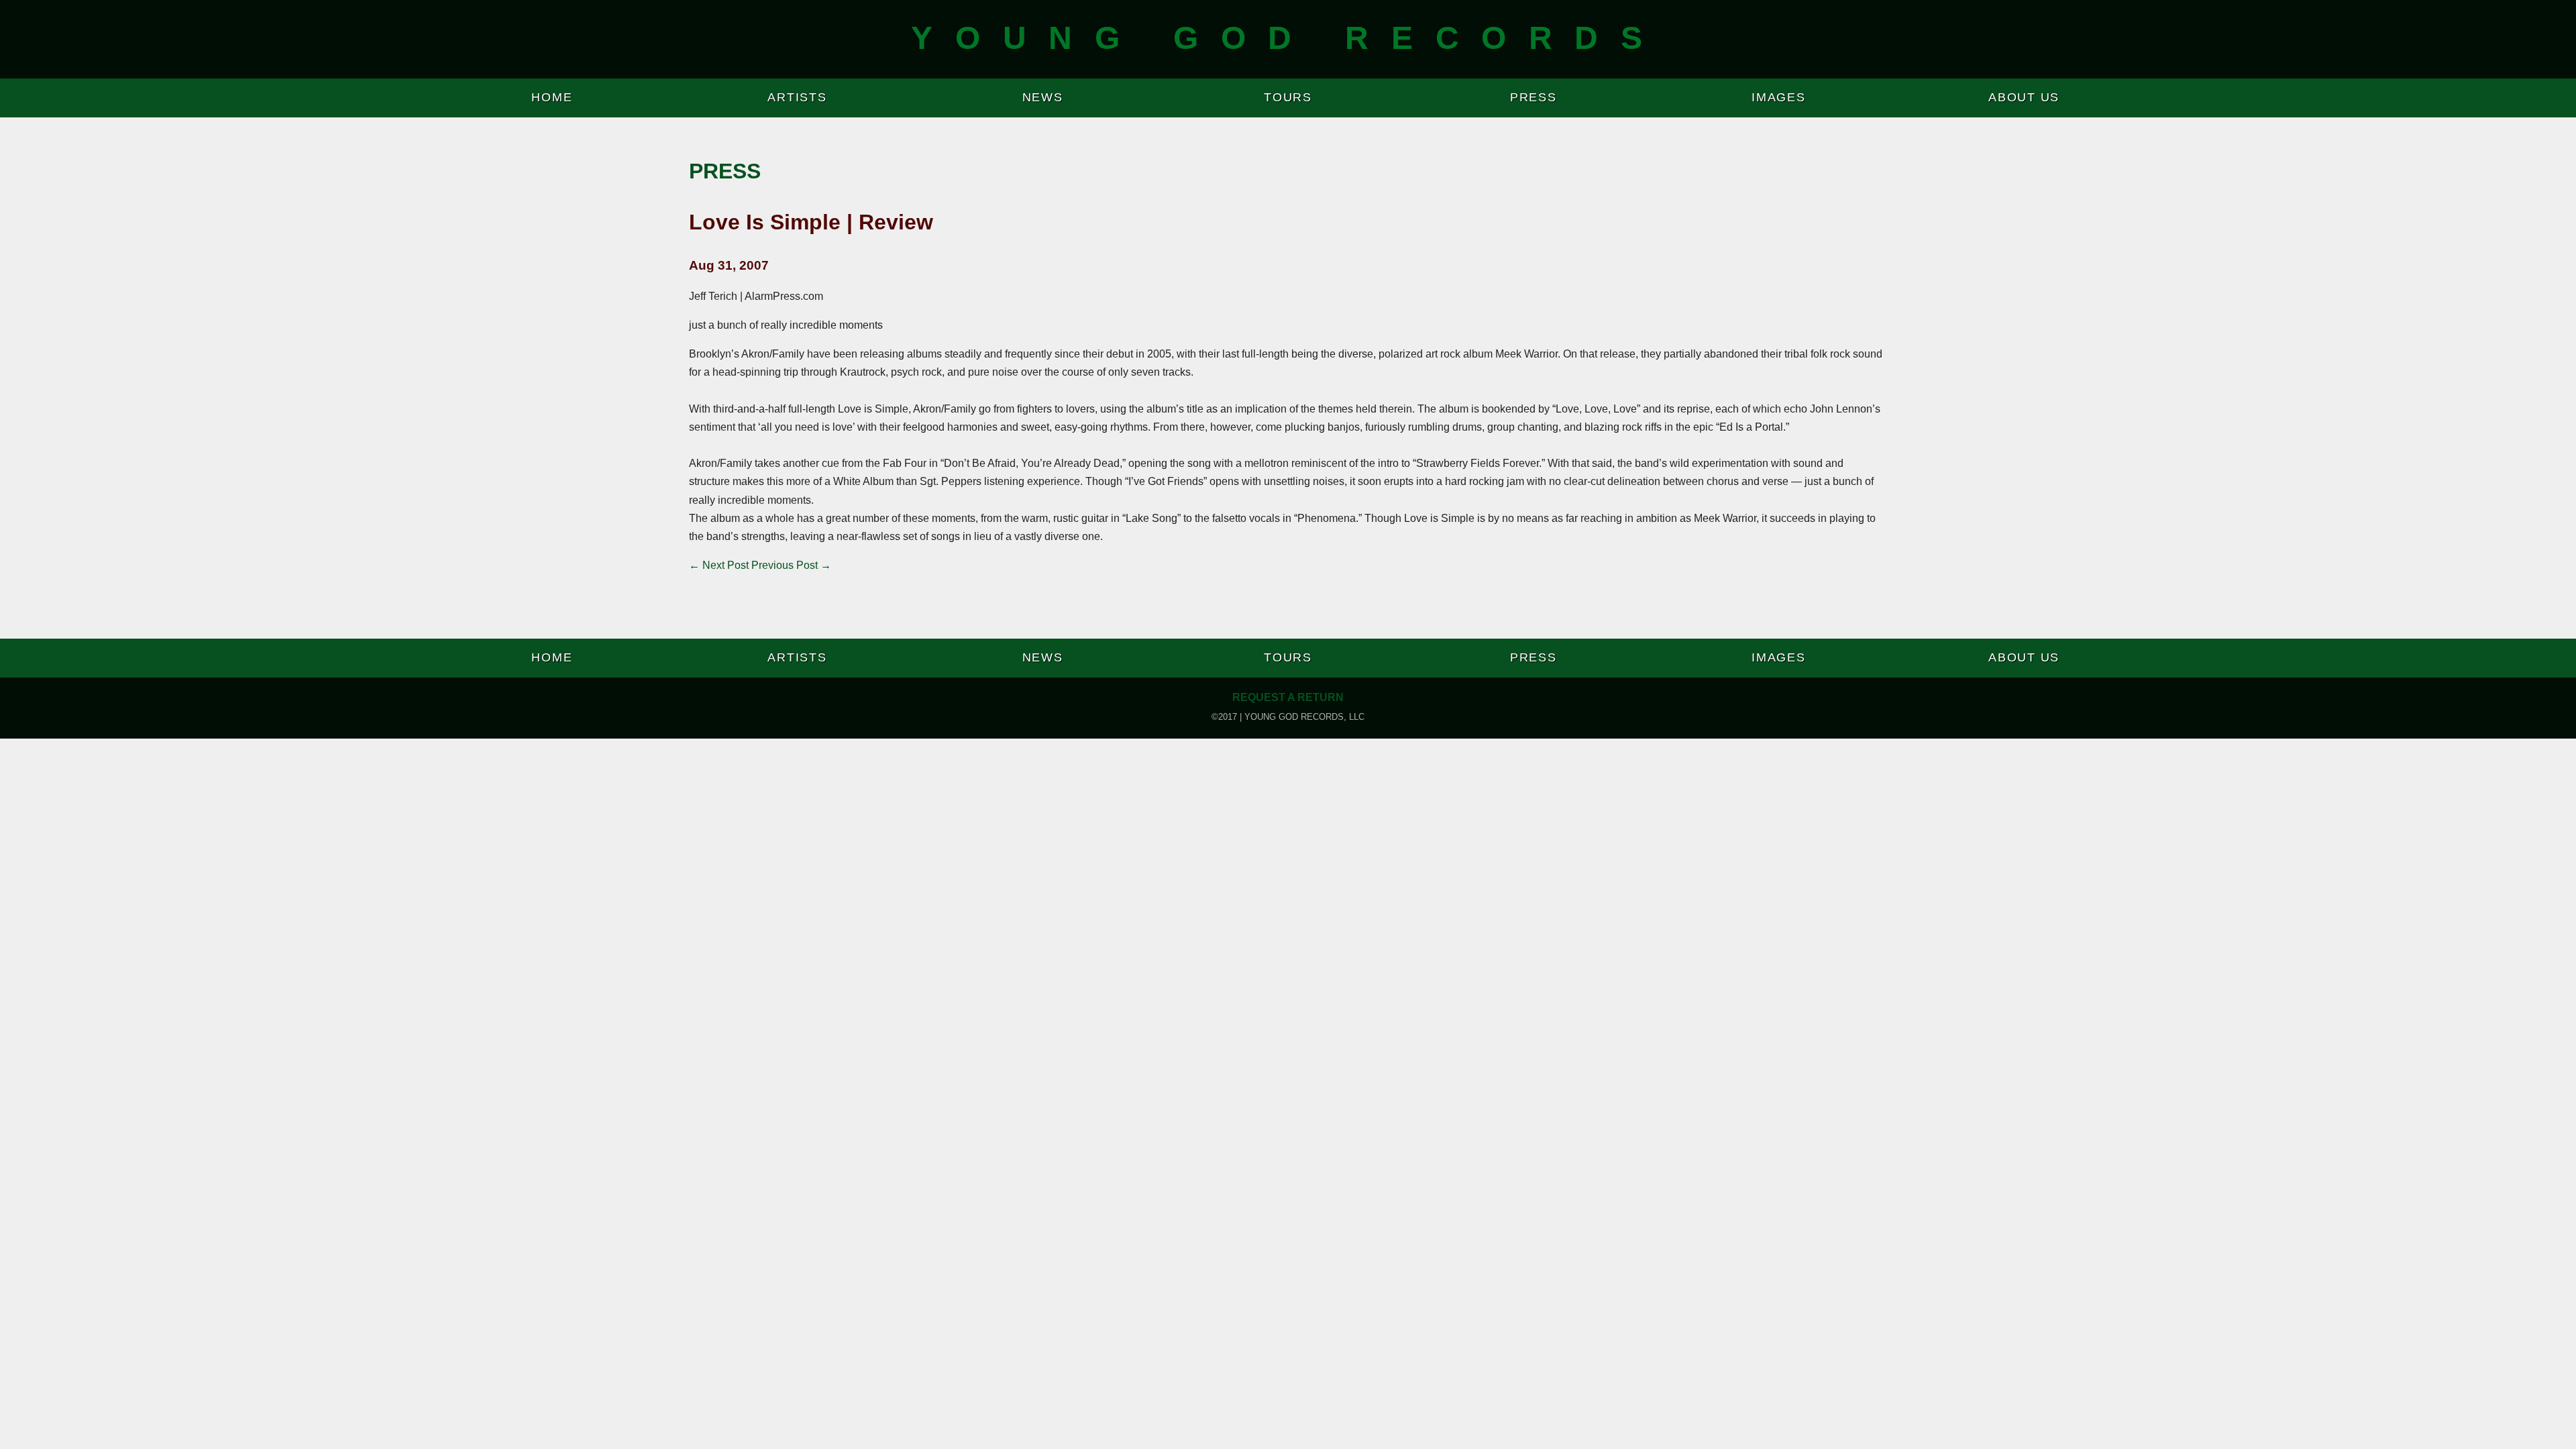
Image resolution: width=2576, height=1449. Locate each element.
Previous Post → (791, 565)
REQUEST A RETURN (1288, 697)
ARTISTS (797, 97)
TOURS (1288, 97)
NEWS (1043, 97)
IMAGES (1779, 97)
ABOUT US (2024, 97)
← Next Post (719, 565)
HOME (552, 97)
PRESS (1534, 97)
